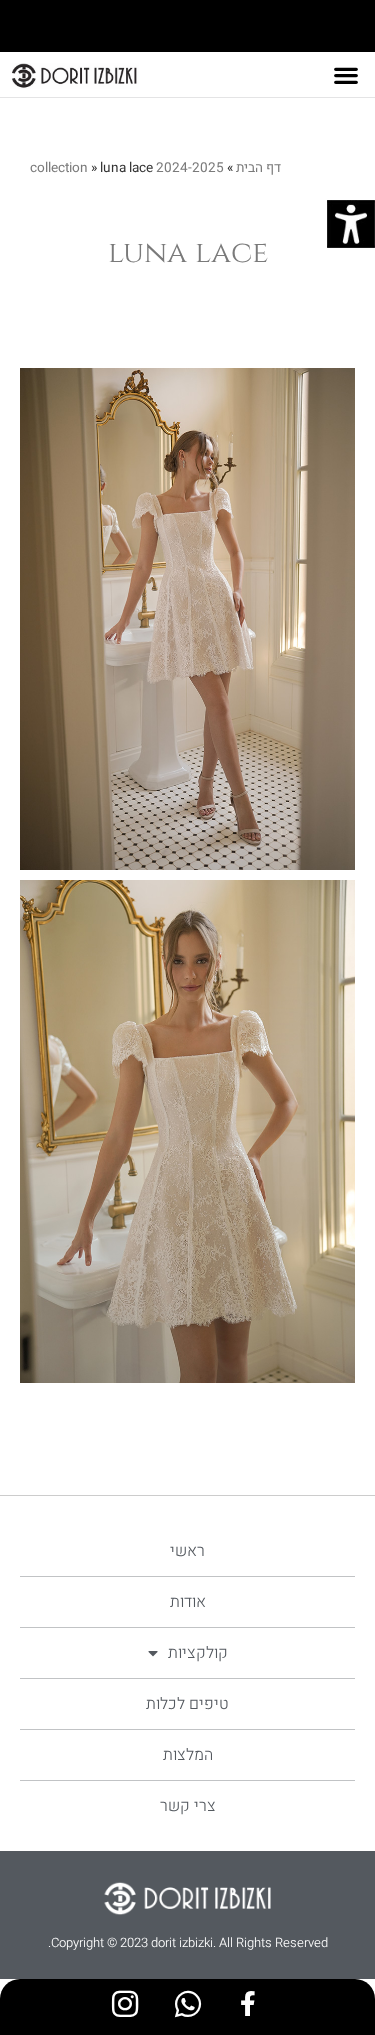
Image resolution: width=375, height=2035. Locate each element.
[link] (351, 224)
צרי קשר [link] (188, 1806)
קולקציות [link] (198, 1653)
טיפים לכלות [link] (187, 1704)
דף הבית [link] (258, 168)
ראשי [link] (187, 1551)
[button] (345, 75)
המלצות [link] (188, 1755)
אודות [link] (188, 1602)
